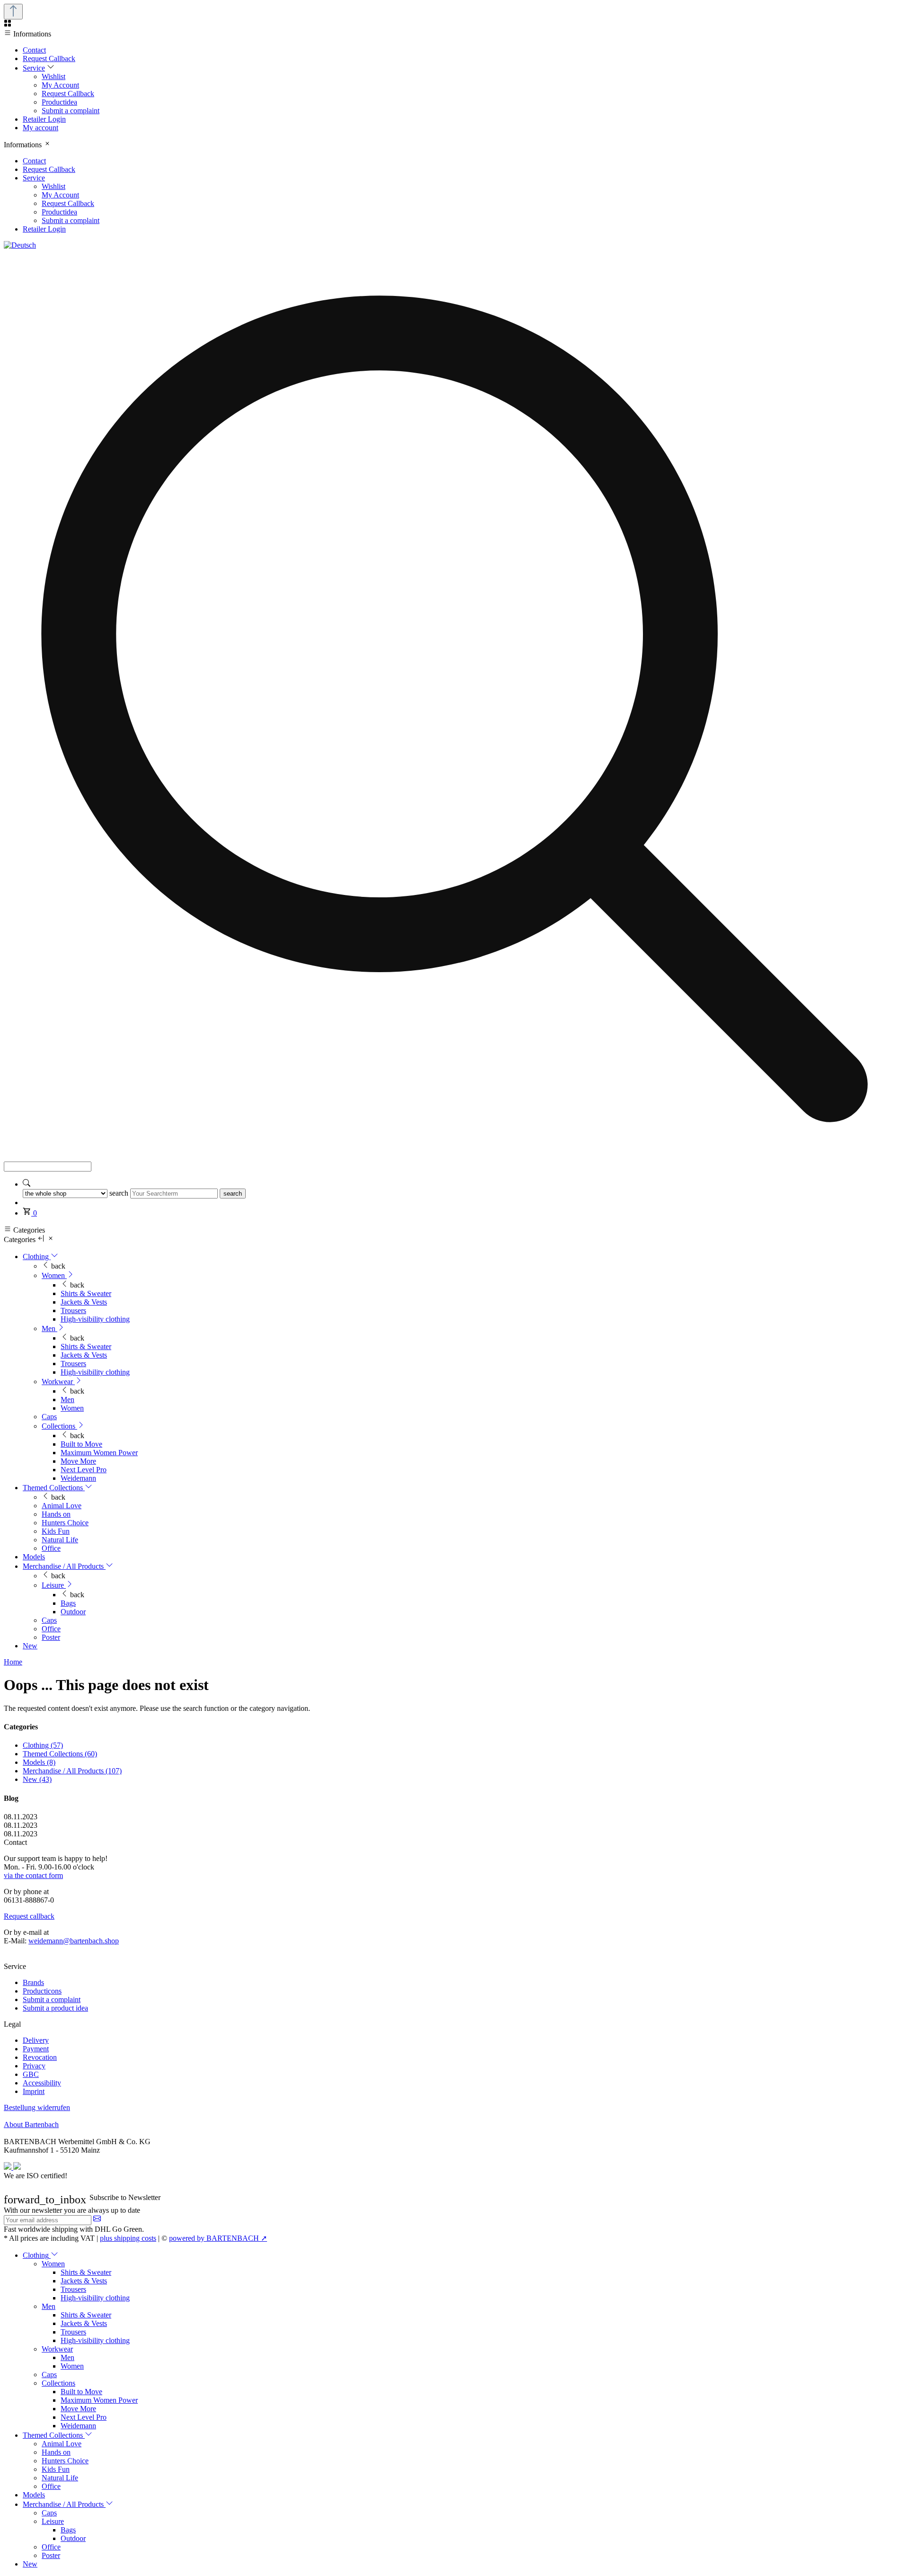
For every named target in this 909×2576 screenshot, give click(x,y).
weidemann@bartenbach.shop (74, 1941)
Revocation (40, 2057)
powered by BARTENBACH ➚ (218, 2238)
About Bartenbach (31, 2124)
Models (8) (39, 1762)
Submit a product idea (55, 2008)
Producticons (42, 1991)
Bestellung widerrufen (37, 2107)
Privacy (34, 2066)
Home (13, 1662)
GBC (31, 2074)
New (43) (37, 1779)
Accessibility (42, 2083)
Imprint (34, 2091)
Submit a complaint (52, 1999)
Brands (33, 1982)
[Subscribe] (97, 2220)
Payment (36, 2049)
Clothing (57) (43, 1745)
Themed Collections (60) (60, 1754)
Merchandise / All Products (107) (72, 1771)
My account (40, 128)
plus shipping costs (128, 2238)
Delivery (36, 2040)
